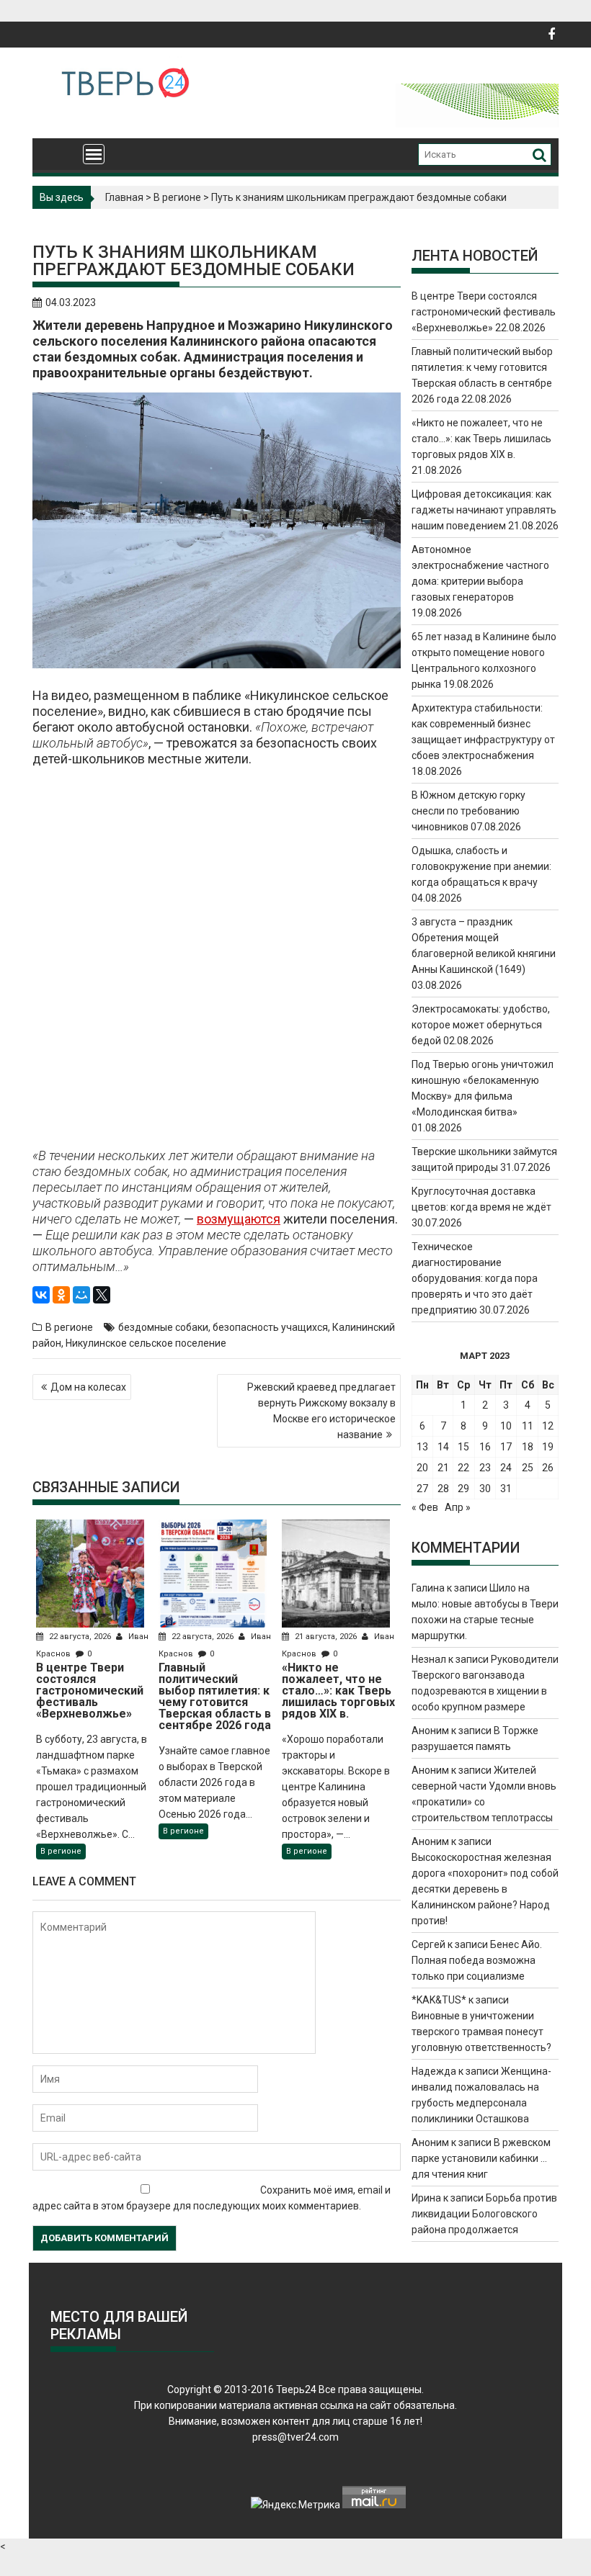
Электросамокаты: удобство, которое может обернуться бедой (481, 1025)
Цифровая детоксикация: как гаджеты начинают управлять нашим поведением (484, 510)
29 (463, 1489)
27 (422, 1489)
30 (485, 1489)
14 (443, 1447)
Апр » (458, 1507)
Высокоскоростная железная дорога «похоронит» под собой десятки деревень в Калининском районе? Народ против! (485, 1889)
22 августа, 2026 (80, 1637)
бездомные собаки (163, 1327)
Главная (124, 197)
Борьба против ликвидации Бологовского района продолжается (484, 2214)
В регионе (177, 197)
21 (443, 1468)
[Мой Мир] (81, 1295)
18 (528, 1447)
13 (422, 1447)
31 (506, 1489)
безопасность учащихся (270, 1327)
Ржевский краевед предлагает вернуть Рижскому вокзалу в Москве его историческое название (321, 1411)
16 (485, 1447)
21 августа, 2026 (326, 1637)
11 (528, 1426)
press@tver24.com (295, 2437)
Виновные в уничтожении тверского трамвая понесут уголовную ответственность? (481, 2032)
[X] (102, 1295)
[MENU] (94, 154)
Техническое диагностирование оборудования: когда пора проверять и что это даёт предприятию (475, 1278)
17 (506, 1447)
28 (443, 1489)
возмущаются (239, 1219)
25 (528, 1468)
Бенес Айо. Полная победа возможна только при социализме (477, 1960)
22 (463, 1468)
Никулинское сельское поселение (146, 1343)
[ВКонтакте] (41, 1295)
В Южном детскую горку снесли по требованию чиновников (468, 811)
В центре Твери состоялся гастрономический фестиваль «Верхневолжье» (484, 312)
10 (506, 1426)
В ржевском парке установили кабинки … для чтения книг (481, 2158)
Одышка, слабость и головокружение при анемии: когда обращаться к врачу (481, 866)
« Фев (425, 1507)
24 (506, 1468)
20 (422, 1468)
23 (485, 1468)
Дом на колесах (88, 1387)
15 (463, 1447)
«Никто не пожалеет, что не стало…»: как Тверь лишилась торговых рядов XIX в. (481, 439)
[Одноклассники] (61, 1295)
